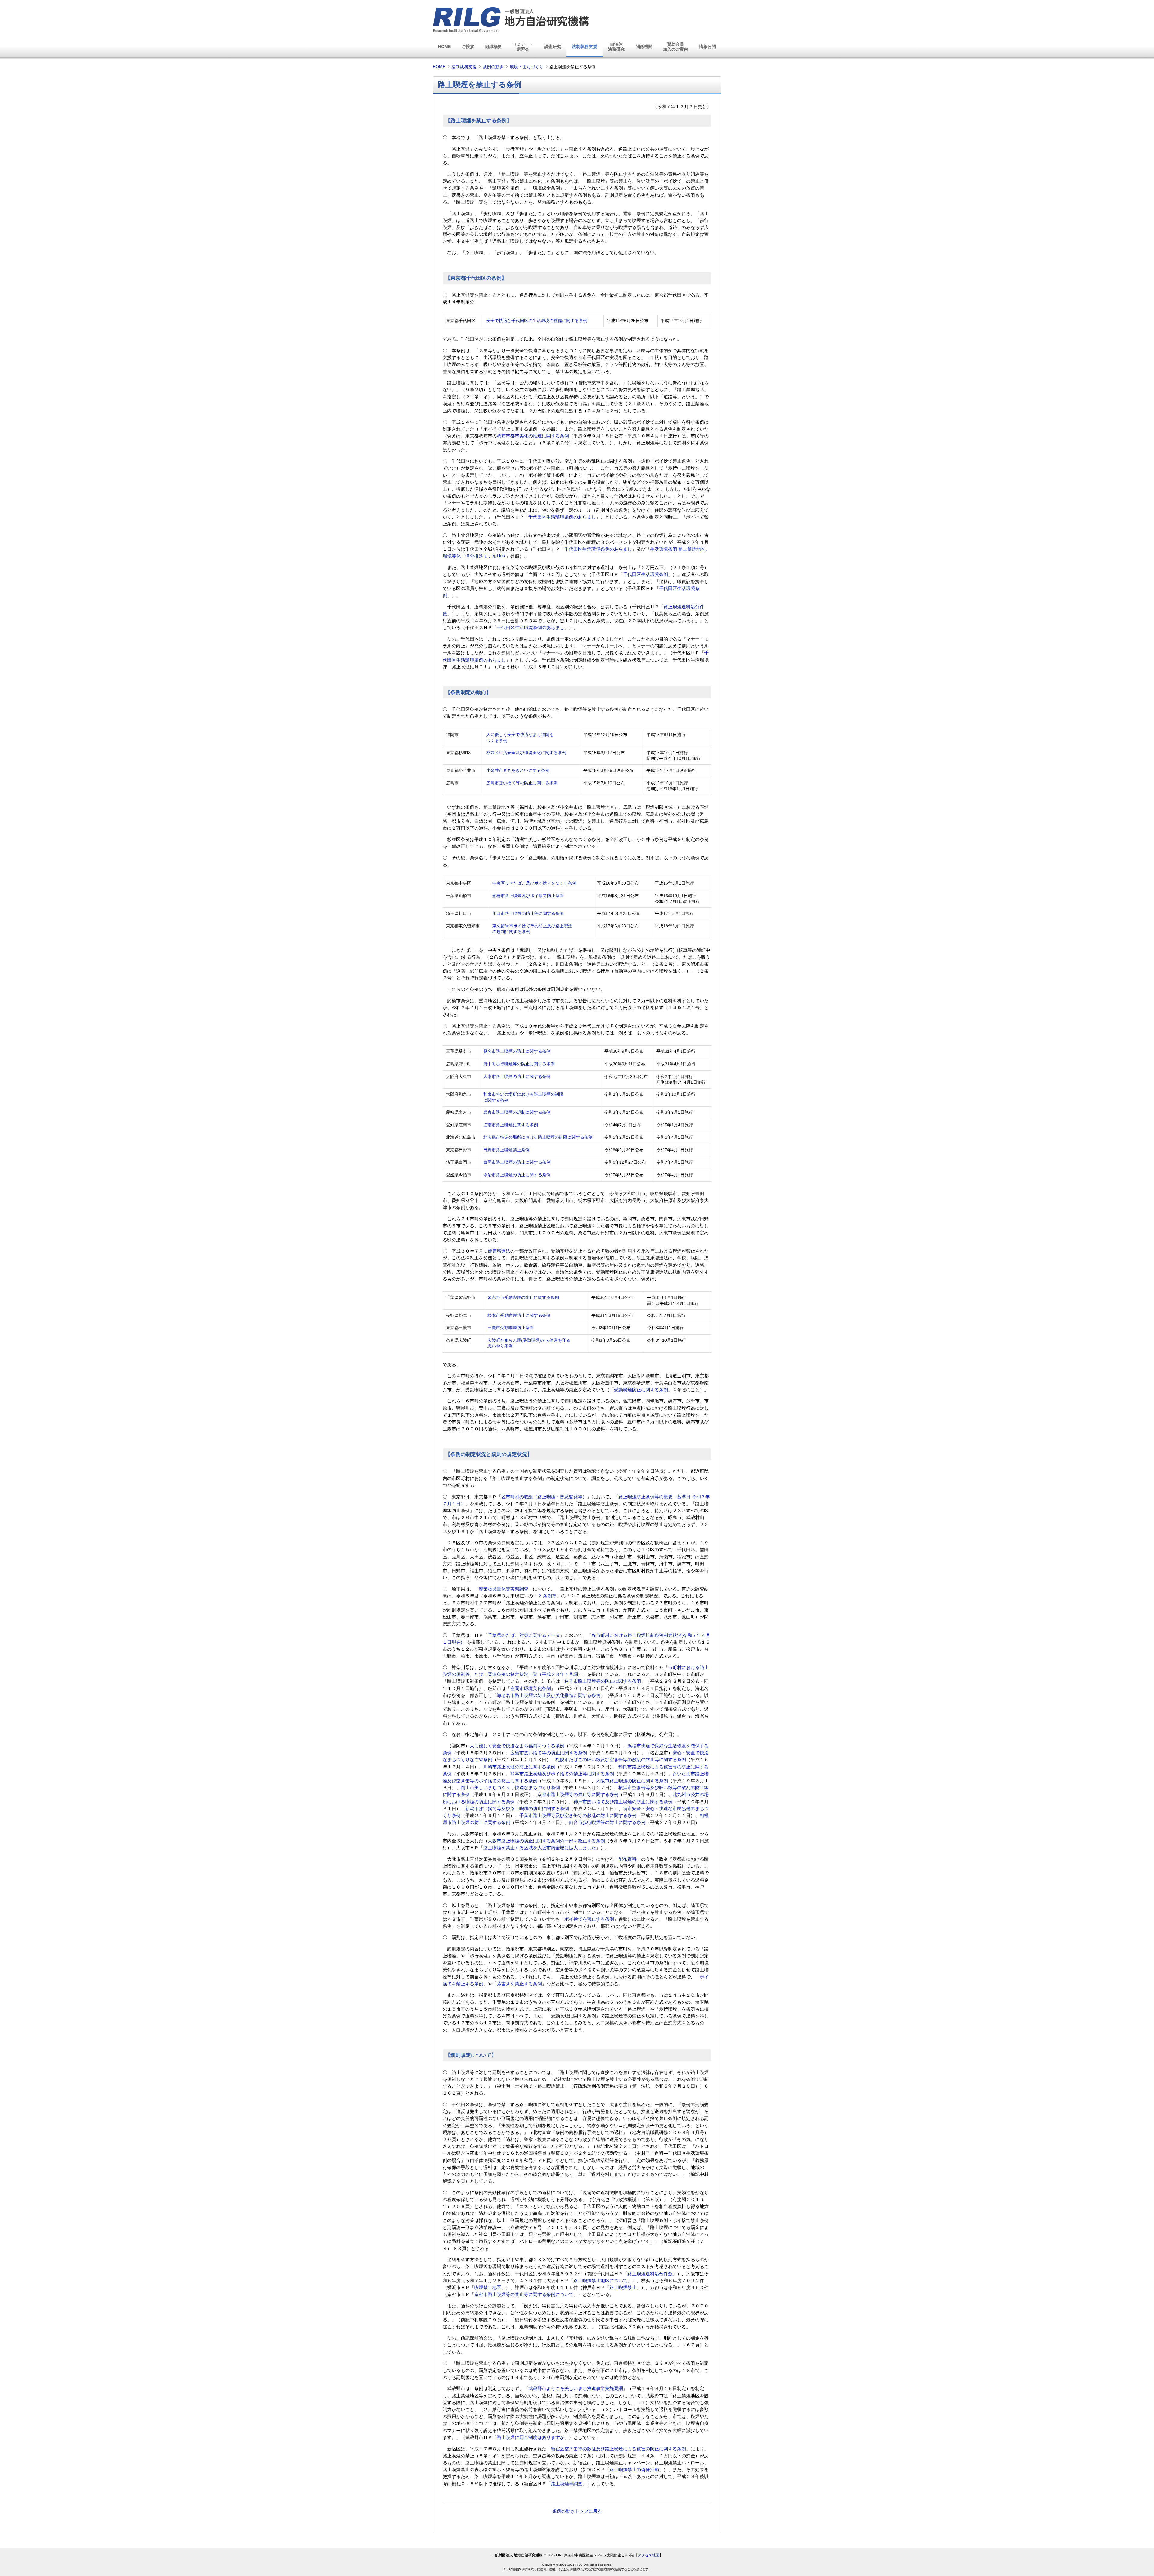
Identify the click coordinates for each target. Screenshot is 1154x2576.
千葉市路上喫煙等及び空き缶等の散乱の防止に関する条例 (578, 1816)
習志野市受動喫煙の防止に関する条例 (523, 1297)
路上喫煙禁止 (623, 2288)
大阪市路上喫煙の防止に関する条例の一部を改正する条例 (546, 1841)
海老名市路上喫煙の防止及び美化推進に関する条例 (549, 1695)
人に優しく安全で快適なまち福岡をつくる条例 (517, 1746)
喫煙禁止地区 (488, 2288)
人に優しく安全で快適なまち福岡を (520, 735)
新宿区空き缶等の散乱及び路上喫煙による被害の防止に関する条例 (618, 2449)
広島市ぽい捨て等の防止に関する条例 (522, 783)
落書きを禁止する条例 (519, 1984)
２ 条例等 (547, 1596)
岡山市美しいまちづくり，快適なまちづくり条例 (510, 1788)
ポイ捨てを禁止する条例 (589, 1919)
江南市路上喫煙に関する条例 (511, 1125)
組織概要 (493, 47)
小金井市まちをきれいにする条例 (518, 770)
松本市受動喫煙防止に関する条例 (519, 1315)
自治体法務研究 (616, 47)
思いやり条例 (500, 1346)
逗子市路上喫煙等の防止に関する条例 (603, 1681)
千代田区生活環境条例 (646, 574)
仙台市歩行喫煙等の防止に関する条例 (607, 1822)
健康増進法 (499, 1251)
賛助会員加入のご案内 (676, 47)
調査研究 (553, 47)
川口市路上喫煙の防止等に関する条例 (528, 913)
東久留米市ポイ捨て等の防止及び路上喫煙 (532, 926)
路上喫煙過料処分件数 (650, 2274)
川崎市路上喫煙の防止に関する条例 (519, 1767)
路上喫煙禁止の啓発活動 (634, 2470)
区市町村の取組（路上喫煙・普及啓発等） (544, 1497)
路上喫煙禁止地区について (600, 2281)
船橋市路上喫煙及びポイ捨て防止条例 (528, 896)
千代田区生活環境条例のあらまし (562, 517)
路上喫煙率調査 (567, 2484)
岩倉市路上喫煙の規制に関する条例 (517, 1112)
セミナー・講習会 (523, 47)
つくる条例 (497, 741)
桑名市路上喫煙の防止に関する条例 (517, 1051)
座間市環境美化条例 (531, 1688)
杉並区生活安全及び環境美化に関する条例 (526, 753)
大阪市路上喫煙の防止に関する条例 (632, 1781)
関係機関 (644, 47)
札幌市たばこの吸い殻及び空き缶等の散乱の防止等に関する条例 (621, 1760)
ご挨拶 (468, 47)
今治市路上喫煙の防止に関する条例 (517, 1175)
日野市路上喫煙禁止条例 (506, 1150)
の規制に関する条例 (511, 932)
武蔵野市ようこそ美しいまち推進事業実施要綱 (576, 2389)
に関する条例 (496, 1100)
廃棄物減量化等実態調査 (504, 1589)
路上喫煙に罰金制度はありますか (531, 2437)
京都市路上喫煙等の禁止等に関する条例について (524, 2294)
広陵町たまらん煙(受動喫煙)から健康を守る (529, 1340)
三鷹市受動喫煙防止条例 (511, 1328)
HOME (444, 47)
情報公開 (707, 47)
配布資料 (627, 1859)
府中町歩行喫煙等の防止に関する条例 (519, 1064)
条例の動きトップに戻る (577, 2511)
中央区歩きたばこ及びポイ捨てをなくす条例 (534, 883)
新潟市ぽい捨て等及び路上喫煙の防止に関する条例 (517, 1809)
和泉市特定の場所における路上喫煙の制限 (523, 1094)
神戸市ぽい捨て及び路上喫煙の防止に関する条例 (623, 1802)
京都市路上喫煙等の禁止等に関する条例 (578, 1795)
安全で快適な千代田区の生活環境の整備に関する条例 (537, 321)
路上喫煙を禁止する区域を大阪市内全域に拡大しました (540, 1848)
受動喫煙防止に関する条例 (641, 1390)
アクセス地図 (649, 2555)
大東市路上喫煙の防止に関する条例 (517, 1077)
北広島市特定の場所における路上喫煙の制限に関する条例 (538, 1137)
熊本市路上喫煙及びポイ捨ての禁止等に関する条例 (562, 1774)
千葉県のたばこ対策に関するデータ (524, 1635)
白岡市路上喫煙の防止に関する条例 (517, 1162)
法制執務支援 (585, 47)
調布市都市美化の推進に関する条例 (533, 436)
